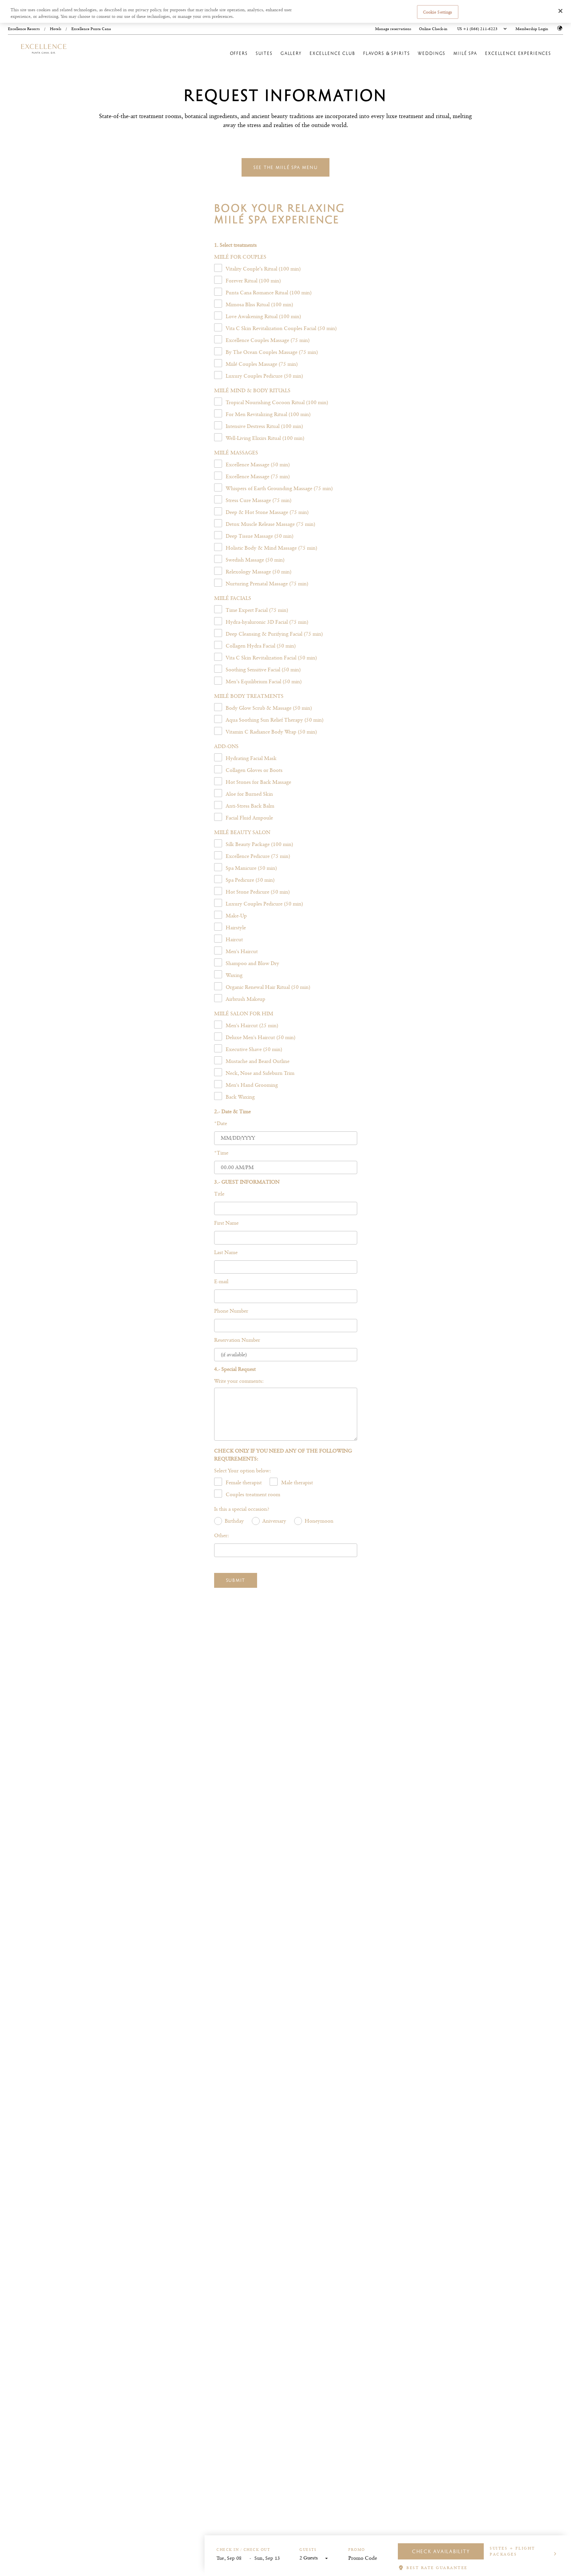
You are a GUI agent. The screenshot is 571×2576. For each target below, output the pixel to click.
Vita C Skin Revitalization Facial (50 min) (271, 658)
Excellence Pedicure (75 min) (258, 856)
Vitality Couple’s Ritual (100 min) (263, 269)
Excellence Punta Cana (91, 29)
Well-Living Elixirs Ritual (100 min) (265, 438)
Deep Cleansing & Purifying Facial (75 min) (274, 634)
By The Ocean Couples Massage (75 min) (272, 352)
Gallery (291, 53)
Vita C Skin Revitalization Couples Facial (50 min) (281, 328)
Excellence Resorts (24, 29)
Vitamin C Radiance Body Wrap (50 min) (271, 732)
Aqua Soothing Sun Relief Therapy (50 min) (275, 720)
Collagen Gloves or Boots (254, 770)
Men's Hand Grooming (252, 1085)
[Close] (560, 11)
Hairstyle (236, 928)
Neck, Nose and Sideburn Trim (260, 1073)
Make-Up (236, 916)
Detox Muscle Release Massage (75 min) (270, 524)
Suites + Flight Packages (513, 2551)
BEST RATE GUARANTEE (437, 2568)
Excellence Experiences (518, 53)
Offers (239, 53)
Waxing (234, 975)
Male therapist (297, 1482)
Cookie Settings (438, 12)
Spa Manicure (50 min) (251, 868)
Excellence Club (332, 53)
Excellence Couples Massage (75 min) (268, 340)
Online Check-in (433, 29)
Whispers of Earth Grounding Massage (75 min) (279, 488)
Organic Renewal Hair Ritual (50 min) (268, 987)
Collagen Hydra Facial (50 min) (261, 646)
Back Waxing (240, 1097)
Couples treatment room (253, 1494)
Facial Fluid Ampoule (249, 818)
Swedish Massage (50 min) (255, 560)
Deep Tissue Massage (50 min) (260, 536)
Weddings (432, 53)
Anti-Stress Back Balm (250, 806)
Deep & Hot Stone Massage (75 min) (267, 512)
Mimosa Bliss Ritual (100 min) (259, 304)
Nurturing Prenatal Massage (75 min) (267, 584)
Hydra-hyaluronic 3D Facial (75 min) (267, 622)
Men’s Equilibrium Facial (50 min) (264, 681)
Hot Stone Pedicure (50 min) (258, 892)
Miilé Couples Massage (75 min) (262, 364)
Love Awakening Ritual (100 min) (263, 316)
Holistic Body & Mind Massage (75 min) (271, 548)
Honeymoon (319, 1521)
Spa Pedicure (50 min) (250, 880)
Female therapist (244, 1482)
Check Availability (441, 2551)
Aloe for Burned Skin (249, 794)
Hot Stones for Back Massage (258, 782)
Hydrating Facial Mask (251, 758)
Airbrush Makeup (246, 999)
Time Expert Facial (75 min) (257, 610)
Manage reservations (393, 29)
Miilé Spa (465, 53)
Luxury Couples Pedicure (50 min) (264, 376)
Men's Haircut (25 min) (252, 1025)
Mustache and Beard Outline (258, 1061)
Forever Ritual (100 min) (253, 281)
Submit (236, 1580)
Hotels (56, 29)
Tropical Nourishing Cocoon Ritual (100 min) (277, 402)
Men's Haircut (242, 951)
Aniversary (274, 1521)
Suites (264, 53)
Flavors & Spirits (387, 53)
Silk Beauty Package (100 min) (259, 844)
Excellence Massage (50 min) (258, 465)
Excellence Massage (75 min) (258, 476)
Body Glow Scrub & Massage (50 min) (269, 708)
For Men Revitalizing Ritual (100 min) (268, 414)
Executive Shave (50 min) (254, 1049)
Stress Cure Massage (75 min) (259, 500)
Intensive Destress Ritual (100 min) (264, 426)
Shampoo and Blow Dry (252, 963)
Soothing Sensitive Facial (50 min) (263, 670)
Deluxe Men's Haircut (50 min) (261, 1037)
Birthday (234, 1521)
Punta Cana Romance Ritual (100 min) (269, 293)
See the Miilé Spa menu (286, 167)
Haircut (234, 939)
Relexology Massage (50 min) (259, 572)
